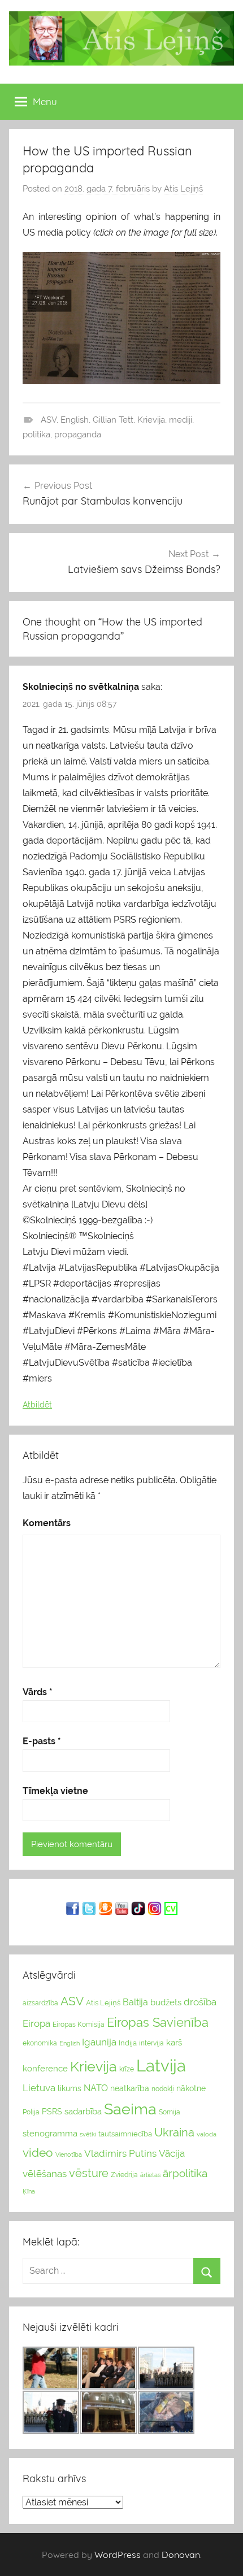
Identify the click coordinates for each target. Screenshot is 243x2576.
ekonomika (40, 2043)
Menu (45, 101)
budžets (166, 2002)
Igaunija (99, 2042)
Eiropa (36, 2023)
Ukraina (174, 2132)
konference (45, 2068)
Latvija (161, 2065)
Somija (170, 2112)
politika (36, 435)
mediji (181, 420)
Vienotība (69, 2154)
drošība (200, 2002)
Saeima (130, 2109)
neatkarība (130, 2088)
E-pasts (42, 1741)
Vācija (172, 2153)
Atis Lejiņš (183, 189)
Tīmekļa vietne (55, 1791)
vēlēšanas (45, 2174)
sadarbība (83, 2111)
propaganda (78, 435)
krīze (127, 2069)
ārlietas (150, 2175)
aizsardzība (40, 2003)
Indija (128, 2043)
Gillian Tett (113, 420)
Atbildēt (37, 1405)
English (75, 420)
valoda (207, 2134)
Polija (31, 2112)
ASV (49, 420)
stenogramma (50, 2133)
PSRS (52, 2112)
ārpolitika (185, 2173)
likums (70, 2088)
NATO (96, 2088)
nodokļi (163, 2089)
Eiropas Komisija (79, 2025)
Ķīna (29, 2191)
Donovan (181, 2555)
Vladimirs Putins (120, 2153)
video (38, 2153)
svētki (88, 2134)
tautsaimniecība (125, 2134)
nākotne (191, 2088)
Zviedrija (124, 2175)
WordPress (118, 2555)
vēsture (89, 2173)
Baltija (135, 2002)
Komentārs (47, 1523)
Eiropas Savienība (158, 2022)
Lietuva (39, 2088)
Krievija (151, 420)
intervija (151, 2043)
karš (174, 2043)
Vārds (38, 1692)
